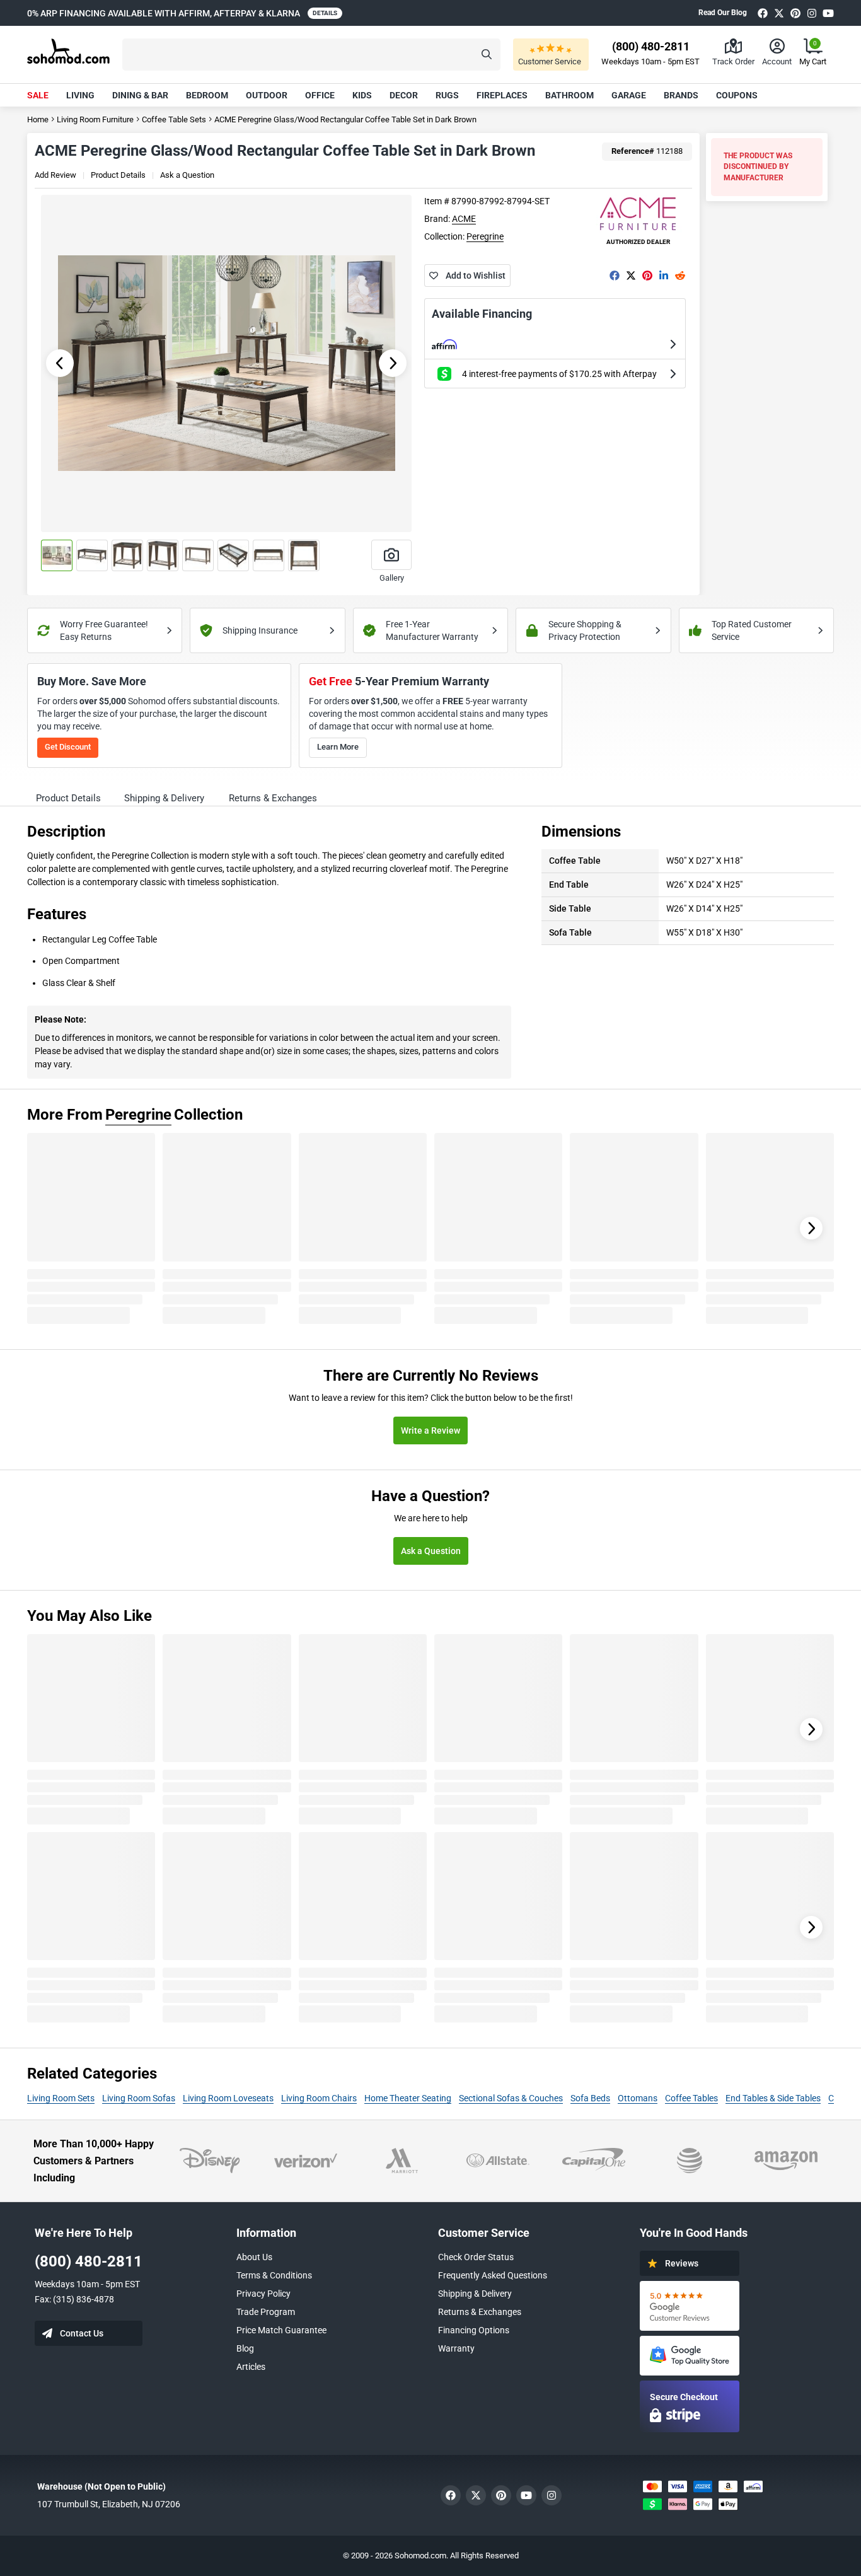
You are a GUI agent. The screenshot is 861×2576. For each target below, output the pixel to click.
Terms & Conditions (274, 2275)
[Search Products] (487, 55)
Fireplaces (502, 95)
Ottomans (638, 2098)
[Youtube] (828, 13)
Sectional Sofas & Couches (511, 2098)
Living (80, 95)
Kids (362, 95)
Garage (629, 95)
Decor (404, 95)
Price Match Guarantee (281, 2330)
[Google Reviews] (690, 2306)
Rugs (447, 95)
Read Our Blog (723, 13)
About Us (254, 2257)
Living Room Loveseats (228, 2098)
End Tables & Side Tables (773, 2098)
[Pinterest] (795, 13)
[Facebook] (763, 13)
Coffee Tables (691, 2098)
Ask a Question (187, 175)
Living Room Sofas (139, 2098)
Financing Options (474, 2330)
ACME (464, 219)
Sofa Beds (590, 2098)
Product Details (118, 175)
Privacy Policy (263, 2294)
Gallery (392, 578)
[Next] (811, 1228)
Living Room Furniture (95, 119)
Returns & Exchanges (480, 2312)
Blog (245, 2348)
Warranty (456, 2348)
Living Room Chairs (319, 2098)
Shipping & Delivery (475, 2294)
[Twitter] (779, 13)
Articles (251, 2367)
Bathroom (569, 95)
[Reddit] (680, 276)
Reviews (682, 2263)
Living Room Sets (61, 2098)
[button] (311, 55)
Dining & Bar (140, 95)
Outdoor (267, 95)
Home (38, 119)
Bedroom (207, 95)
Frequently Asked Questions (493, 2275)
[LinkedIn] (664, 276)
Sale (38, 95)
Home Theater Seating (408, 2098)
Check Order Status (476, 2257)
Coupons (737, 95)
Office (320, 95)
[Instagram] (812, 13)
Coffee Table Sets (174, 119)
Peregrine (485, 236)
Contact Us (82, 2333)
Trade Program (266, 2312)
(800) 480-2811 (89, 2261)
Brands (681, 95)
